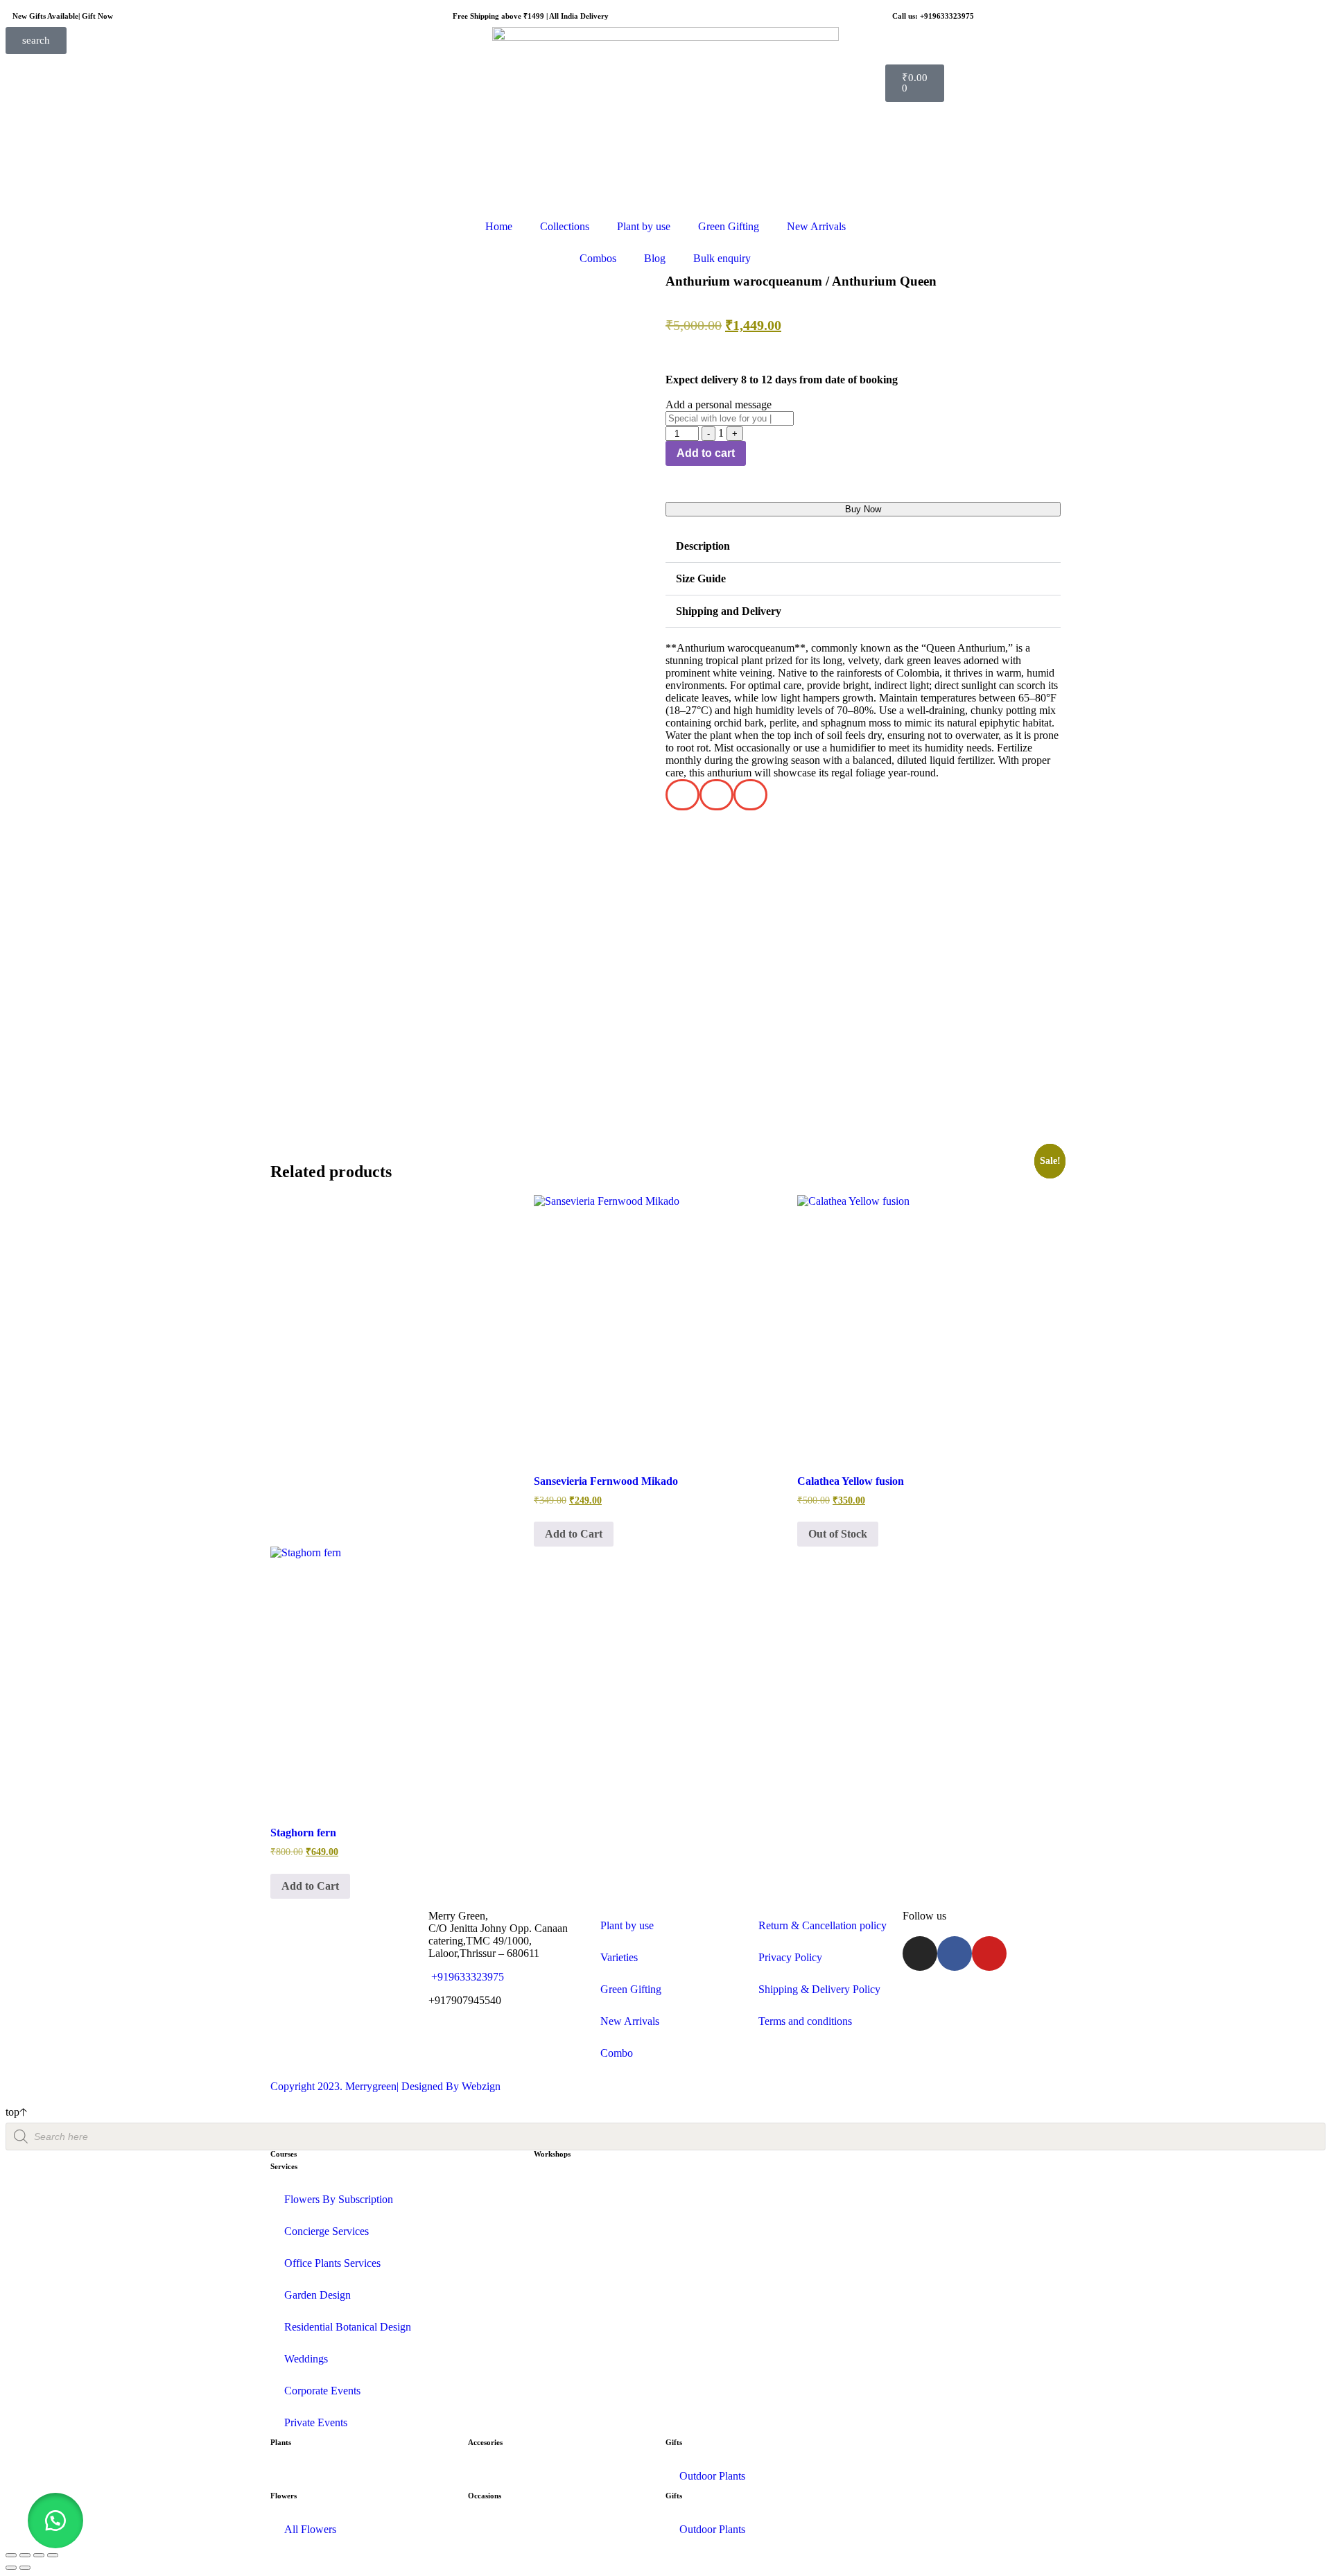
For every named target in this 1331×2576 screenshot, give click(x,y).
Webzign (481, 2086)
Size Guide (701, 578)
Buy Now (863, 509)
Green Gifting (729, 226)
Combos (598, 258)
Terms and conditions (805, 2021)
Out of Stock (838, 1534)
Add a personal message (719, 404)
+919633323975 (466, 1977)
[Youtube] (989, 1953)
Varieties (619, 1957)
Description (703, 546)
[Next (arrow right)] (25, 2568)
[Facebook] (955, 1953)
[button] (863, 547)
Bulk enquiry (722, 258)
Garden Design (317, 2295)
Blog (655, 258)
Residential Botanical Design (348, 2327)
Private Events (316, 2422)
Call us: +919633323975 (933, 16)
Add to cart (706, 453)
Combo (617, 2053)
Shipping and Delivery (729, 611)
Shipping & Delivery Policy (819, 1989)
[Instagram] (920, 1953)
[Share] (39, 2555)
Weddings (306, 2359)
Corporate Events (322, 2391)
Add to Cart (574, 1534)
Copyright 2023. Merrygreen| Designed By (366, 2086)
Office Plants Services (332, 2263)
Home (499, 226)
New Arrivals (816, 226)
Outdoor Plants (712, 2476)
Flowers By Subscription (339, 2199)
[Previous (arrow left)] (11, 2568)
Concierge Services (327, 2231)
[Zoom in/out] (11, 2555)
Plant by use (644, 226)
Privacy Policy (790, 1957)
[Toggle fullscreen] (25, 2555)
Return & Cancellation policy (823, 1925)
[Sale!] (665, 1327)
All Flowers (310, 2529)
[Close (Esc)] (53, 2555)
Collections (565, 226)
